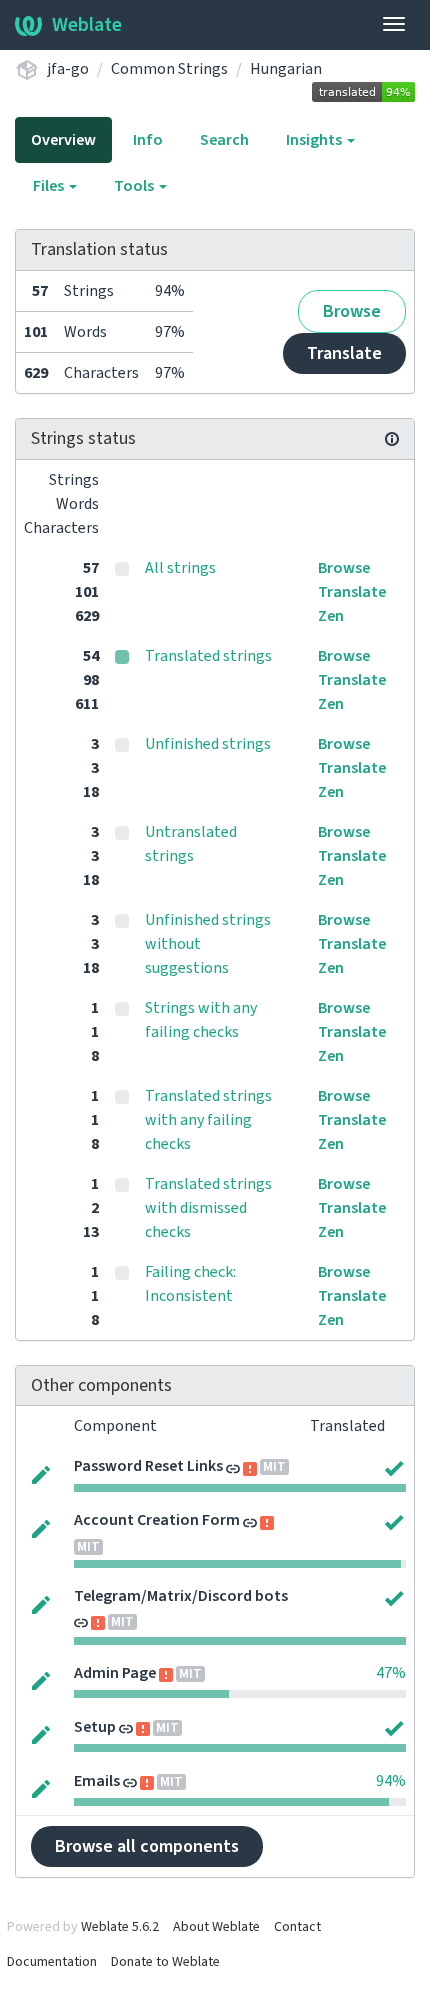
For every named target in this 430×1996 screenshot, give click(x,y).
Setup (95, 1727)
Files (50, 186)
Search (224, 140)
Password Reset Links (148, 1466)
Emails (97, 1781)
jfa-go (68, 69)
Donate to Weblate (165, 1962)
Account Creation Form (157, 1520)
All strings (180, 568)
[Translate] (41, 1473)
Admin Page (115, 1673)
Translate (344, 353)
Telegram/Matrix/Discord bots (181, 1596)
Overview (63, 140)
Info (148, 140)
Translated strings (208, 656)
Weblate (87, 25)
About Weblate (216, 1927)
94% (391, 1781)
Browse (352, 311)
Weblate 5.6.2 (120, 1927)
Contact (297, 1927)
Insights (315, 140)
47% (391, 1673)
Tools (135, 186)
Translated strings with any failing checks (208, 1120)
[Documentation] (392, 439)
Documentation (52, 1962)
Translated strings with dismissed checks (208, 1208)
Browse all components (147, 1846)
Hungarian (286, 69)
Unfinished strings (208, 744)
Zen (331, 616)
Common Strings (169, 69)
